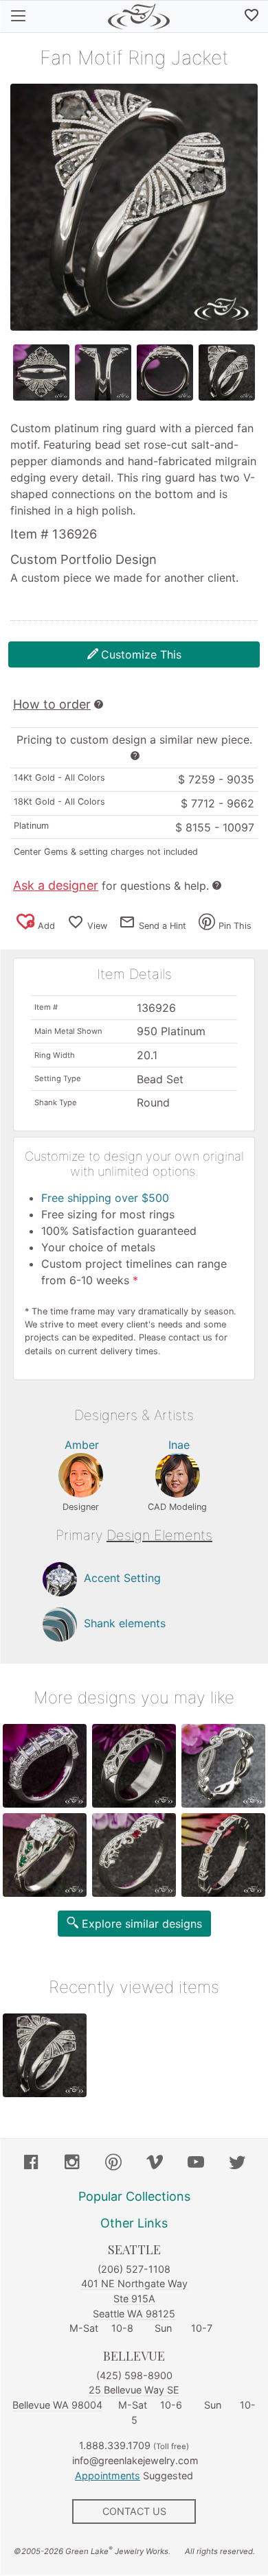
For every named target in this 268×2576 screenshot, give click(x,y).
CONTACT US (134, 2511)
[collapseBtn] (18, 16)
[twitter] (237, 2164)
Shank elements (125, 1623)
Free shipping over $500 (105, 1198)
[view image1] (41, 373)
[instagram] (72, 2164)
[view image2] (103, 373)
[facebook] (31, 2164)
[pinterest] (113, 2164)
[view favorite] (252, 16)
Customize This (141, 654)
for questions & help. (111, 886)
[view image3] (165, 373)
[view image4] (227, 373)
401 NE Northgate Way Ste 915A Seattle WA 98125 (134, 2298)
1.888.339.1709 (115, 2445)
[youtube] (196, 2164)
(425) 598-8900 (134, 2375)
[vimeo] (155, 2164)
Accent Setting (122, 1578)
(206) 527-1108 (134, 2269)
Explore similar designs (142, 1924)
